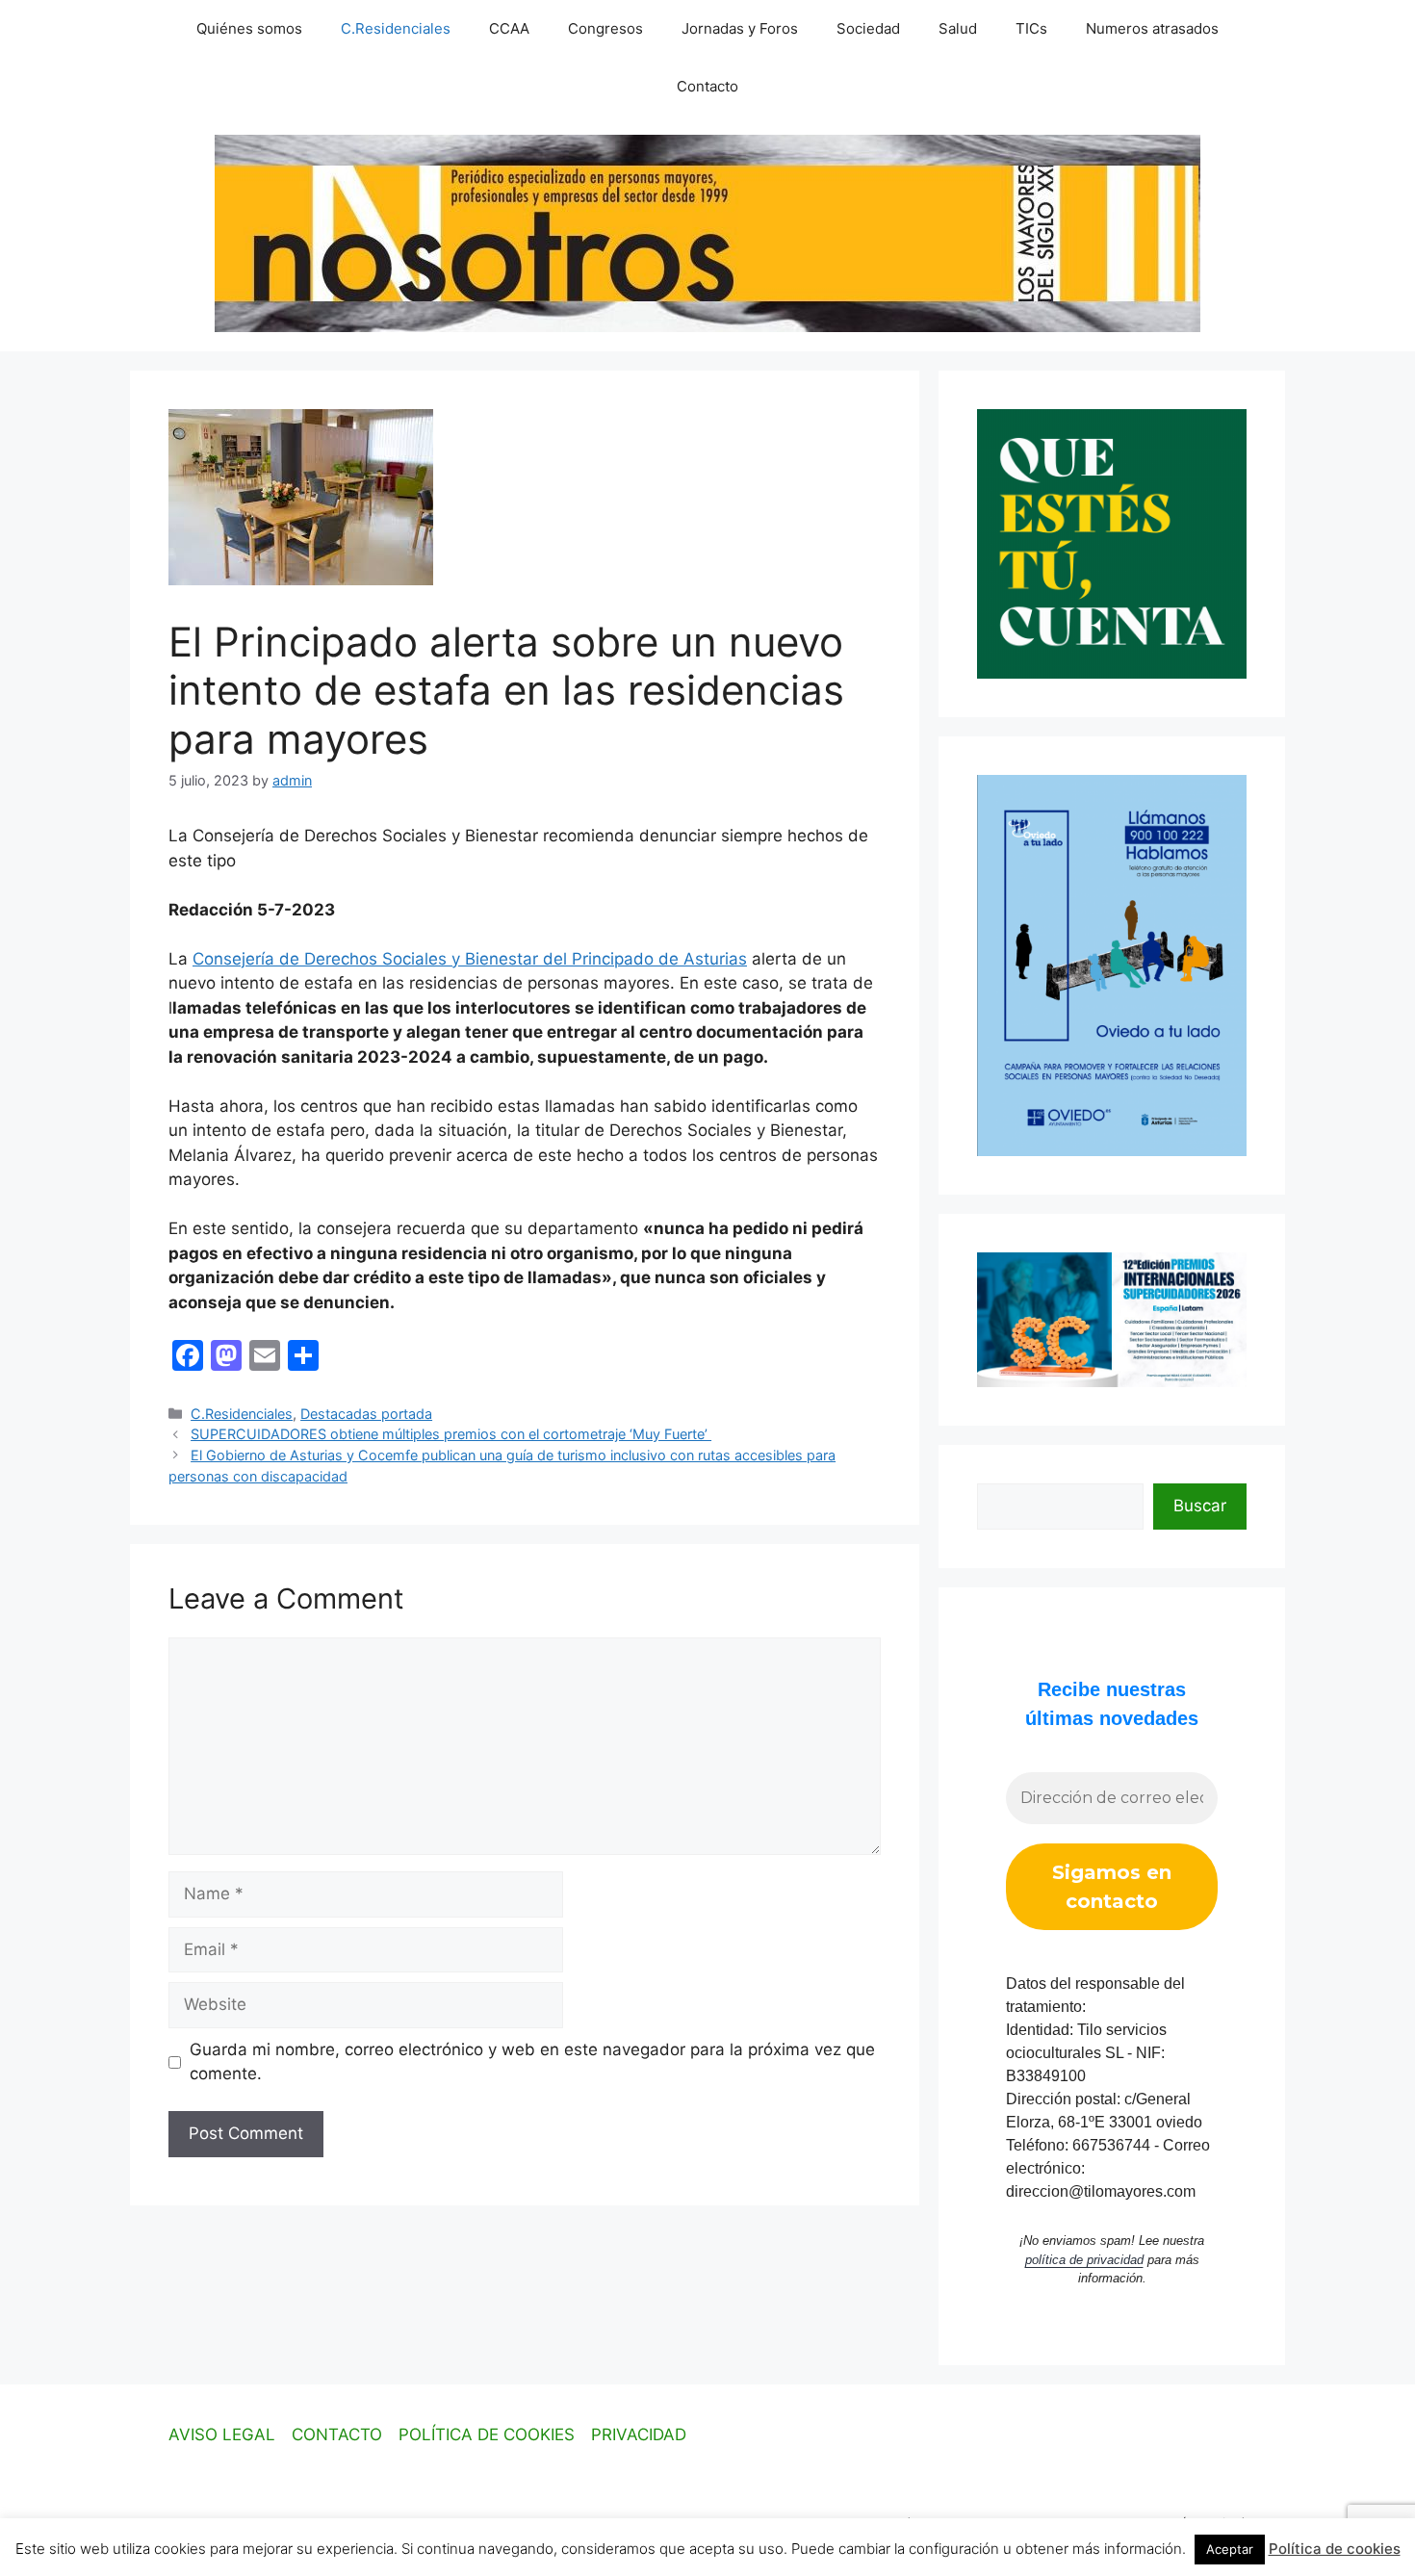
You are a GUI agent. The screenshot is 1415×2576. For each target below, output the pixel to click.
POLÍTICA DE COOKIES (487, 2434)
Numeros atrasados (1152, 28)
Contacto (707, 86)
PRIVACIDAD (639, 2434)
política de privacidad (1084, 2260)
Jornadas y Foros (740, 28)
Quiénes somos (249, 28)
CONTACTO (337, 2434)
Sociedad (868, 28)
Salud (958, 28)
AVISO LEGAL (222, 2434)
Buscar (1200, 1506)
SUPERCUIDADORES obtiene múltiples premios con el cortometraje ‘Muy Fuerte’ (451, 1434)
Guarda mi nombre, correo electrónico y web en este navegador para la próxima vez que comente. (532, 2062)
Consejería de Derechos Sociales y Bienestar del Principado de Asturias (470, 959)
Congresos (605, 28)
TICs (1031, 28)
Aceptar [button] (1230, 2549)
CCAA (509, 28)
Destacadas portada (366, 1414)
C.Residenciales (396, 28)
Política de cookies (1335, 2549)
